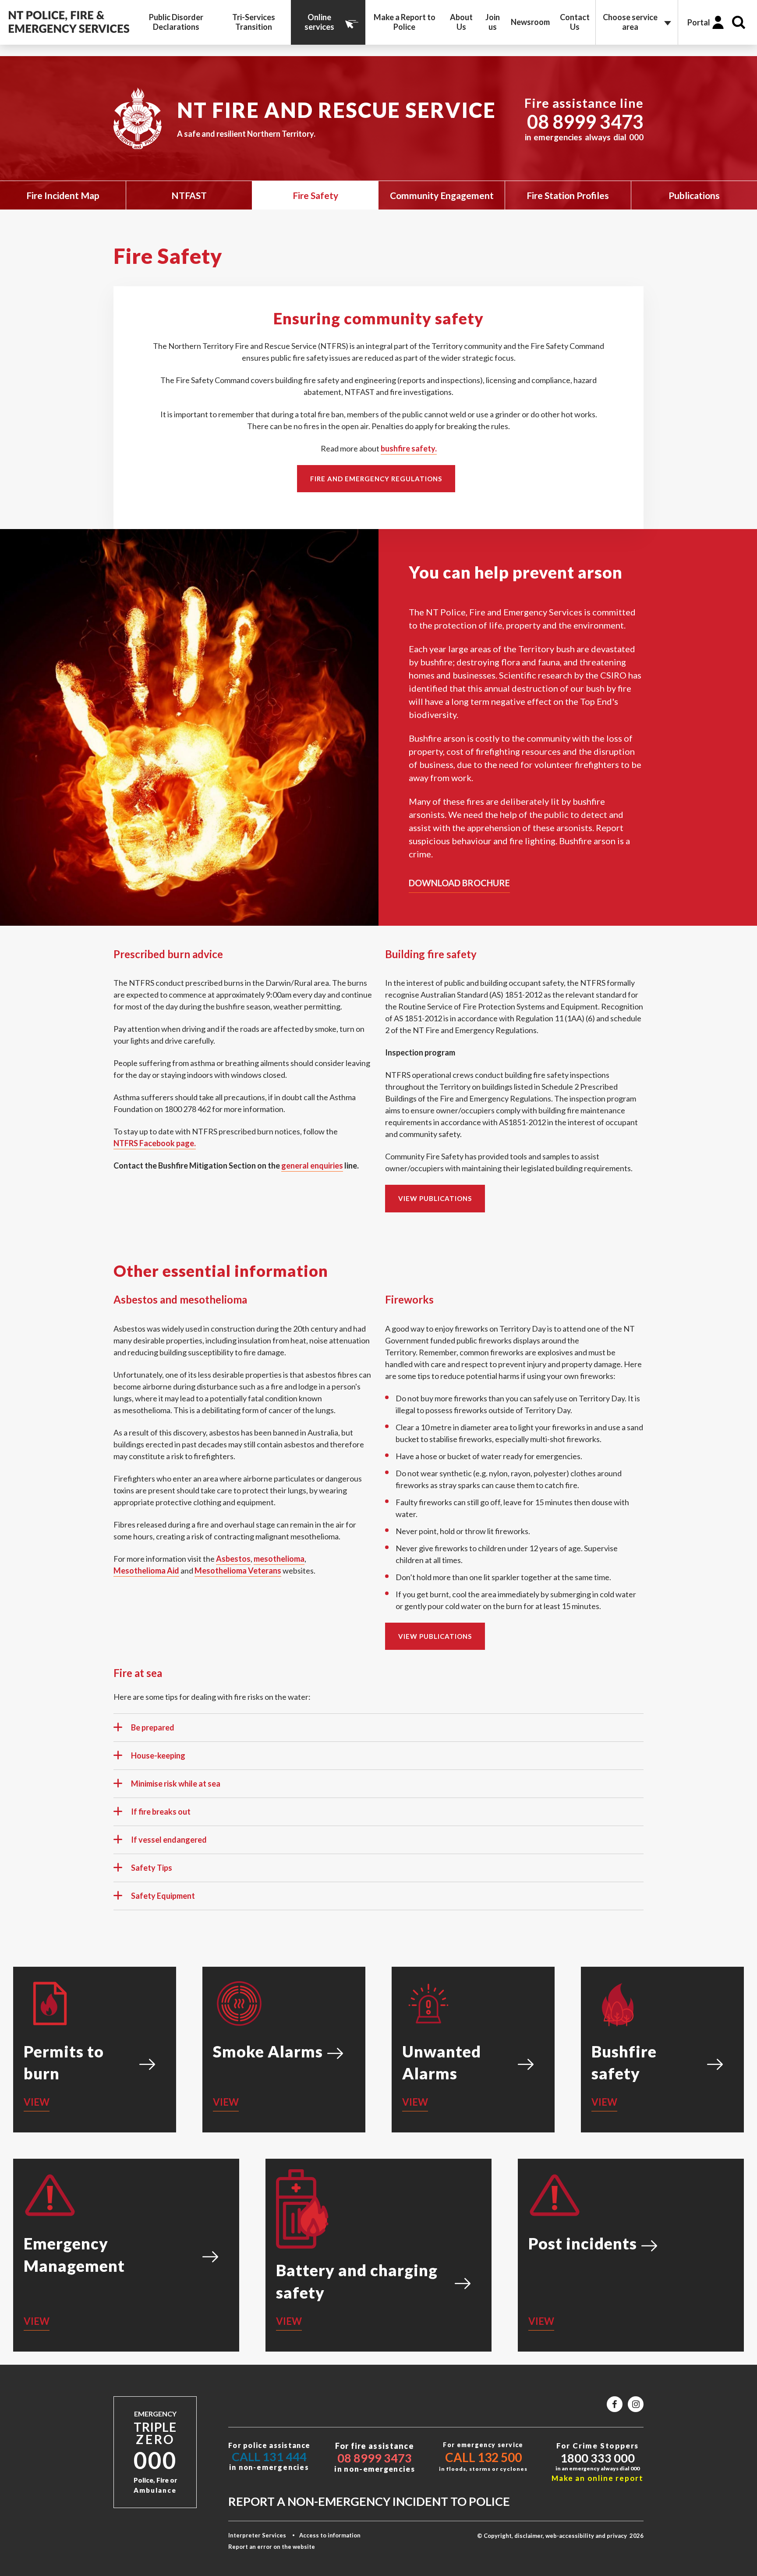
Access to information (330, 2535)
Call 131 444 (269, 2457)
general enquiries (312, 1165)
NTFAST (189, 195)
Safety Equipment (163, 1896)
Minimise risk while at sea (176, 1784)
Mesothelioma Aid (146, 1570)
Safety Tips (152, 1868)
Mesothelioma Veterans (238, 1570)
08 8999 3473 (585, 122)
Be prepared (153, 1727)
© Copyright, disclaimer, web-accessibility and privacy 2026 (560, 2536)
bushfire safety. (409, 448)
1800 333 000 (598, 2458)
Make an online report (598, 2478)
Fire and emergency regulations (376, 479)
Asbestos (233, 1559)
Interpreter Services (257, 2535)
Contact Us (575, 22)
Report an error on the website (272, 2547)
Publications (694, 195)
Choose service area (630, 22)
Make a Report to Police (405, 22)
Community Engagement (442, 195)
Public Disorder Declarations (176, 22)
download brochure (459, 883)
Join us (493, 22)
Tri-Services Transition (254, 22)
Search (739, 22)
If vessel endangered (169, 1840)
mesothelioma (279, 1559)
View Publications (435, 1198)
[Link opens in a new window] (615, 2404)
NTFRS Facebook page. (155, 1143)
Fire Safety (315, 195)
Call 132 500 (483, 2457)
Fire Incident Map (63, 195)
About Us (461, 22)
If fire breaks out (161, 1812)
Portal (699, 22)
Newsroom (530, 22)
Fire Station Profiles (568, 195)
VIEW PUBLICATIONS (435, 1636)
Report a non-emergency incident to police (369, 2501)
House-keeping (158, 1755)
